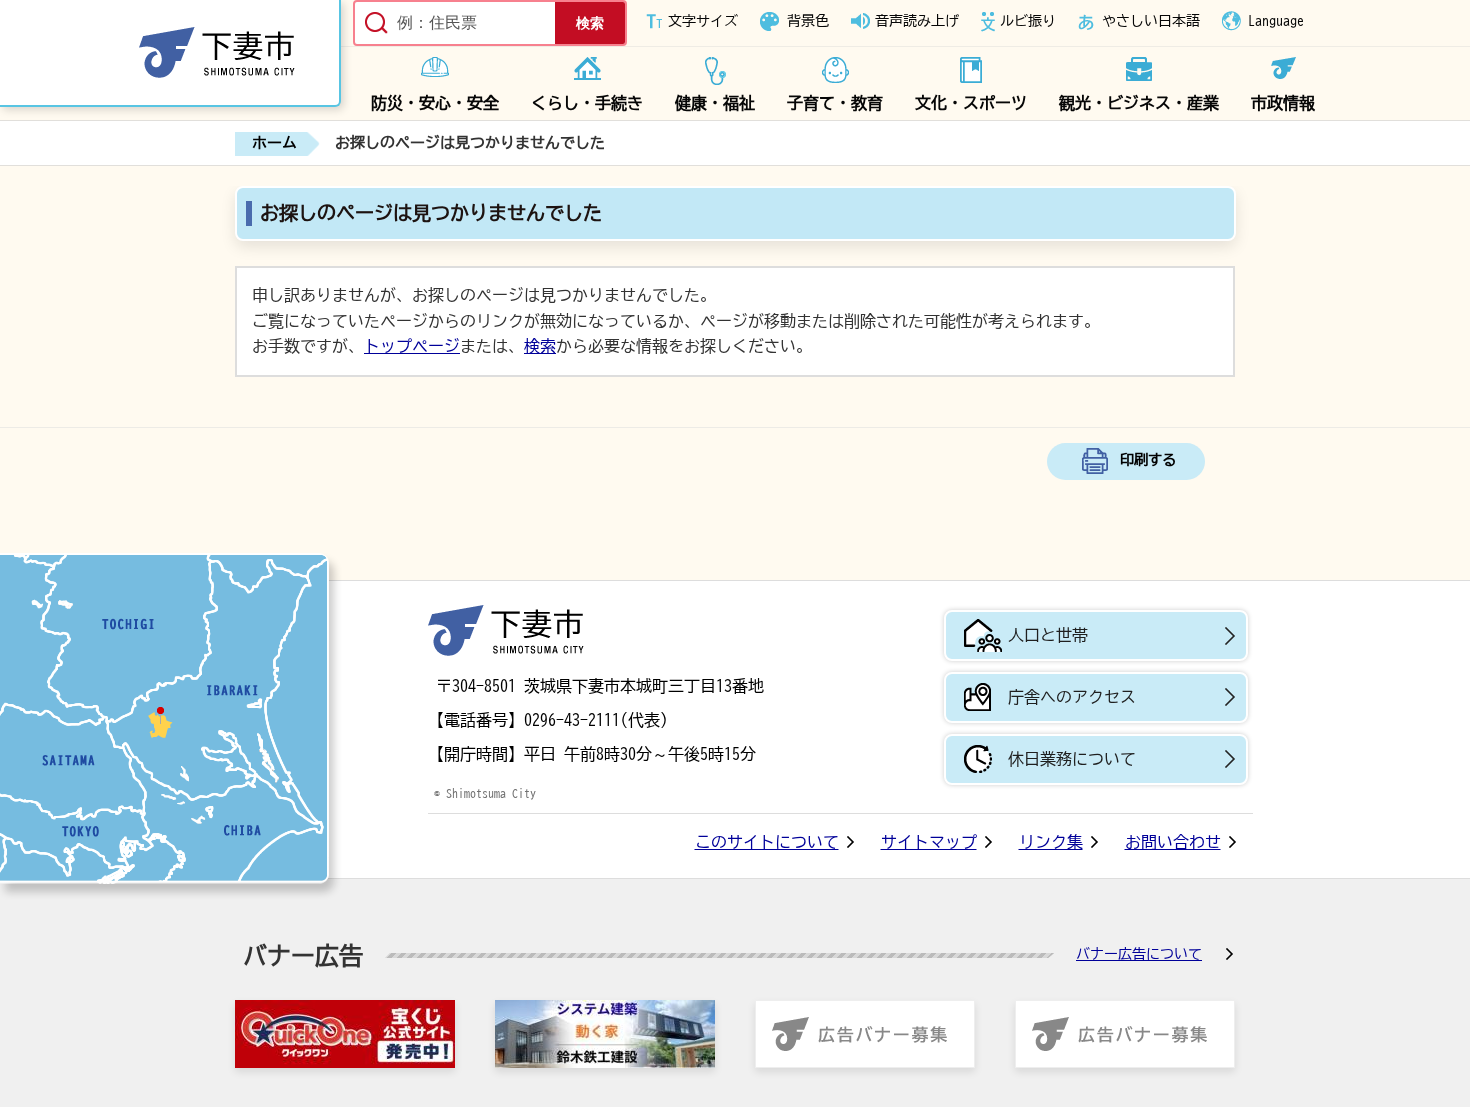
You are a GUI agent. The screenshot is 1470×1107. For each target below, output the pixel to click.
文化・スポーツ (971, 103)
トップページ (412, 346)
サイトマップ (929, 842)
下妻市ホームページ (170, 53)
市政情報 (1283, 103)
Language (1276, 21)
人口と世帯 (1048, 635)
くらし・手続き (587, 103)
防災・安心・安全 (435, 103)
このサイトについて (767, 842)
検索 (540, 346)
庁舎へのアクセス (1072, 697)
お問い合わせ (1173, 842)
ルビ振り (1028, 21)
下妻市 (506, 630)
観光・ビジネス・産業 (1139, 103)
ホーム (274, 142)
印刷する (1148, 459)
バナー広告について (1139, 954)
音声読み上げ (917, 21)
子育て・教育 (835, 103)
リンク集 (1051, 842)
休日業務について (1072, 759)
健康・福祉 (715, 103)
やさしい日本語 (1151, 21)
